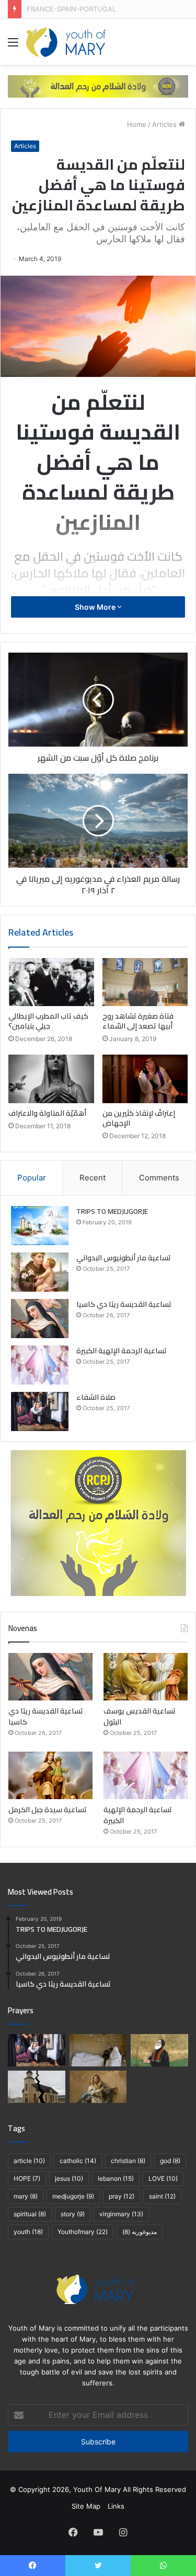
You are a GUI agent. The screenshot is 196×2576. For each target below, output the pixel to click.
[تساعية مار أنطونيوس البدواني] (40, 1272)
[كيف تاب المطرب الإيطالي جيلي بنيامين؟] (51, 982)
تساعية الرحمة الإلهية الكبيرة (122, 1351)
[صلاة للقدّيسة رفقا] (98, 2050)
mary (26, 2196)
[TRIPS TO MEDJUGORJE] (40, 1226)
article (29, 2161)
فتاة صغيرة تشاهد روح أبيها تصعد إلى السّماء (138, 1021)
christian (128, 2161)
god (170, 2161)
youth (28, 2232)
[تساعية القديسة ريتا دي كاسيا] (40, 1319)
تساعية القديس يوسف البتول (140, 1716)
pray (122, 2196)
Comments (159, 1178)
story (73, 2214)
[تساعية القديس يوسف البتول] (146, 1677)
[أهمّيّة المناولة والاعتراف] (51, 1079)
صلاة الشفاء (96, 1397)
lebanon (116, 2178)
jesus (69, 2178)
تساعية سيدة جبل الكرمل (48, 1810)
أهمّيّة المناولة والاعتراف (47, 1113)
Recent (93, 1178)
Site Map (86, 2506)
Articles (164, 124)
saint (162, 2196)
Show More (96, 607)
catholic (78, 2161)
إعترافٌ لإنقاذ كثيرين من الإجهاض (139, 1118)
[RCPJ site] (98, 86)
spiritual (30, 2214)
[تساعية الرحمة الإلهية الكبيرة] (40, 1365)
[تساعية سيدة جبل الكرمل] (50, 1775)
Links (116, 2506)
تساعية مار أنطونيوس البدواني (124, 1258)
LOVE (163, 2178)
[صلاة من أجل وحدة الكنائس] (37, 2087)
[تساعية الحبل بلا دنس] (98, 2087)
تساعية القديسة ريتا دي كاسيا (124, 1304)
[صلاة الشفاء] (40, 1411)
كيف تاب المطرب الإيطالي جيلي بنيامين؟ (48, 1021)
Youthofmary (83, 2232)
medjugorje (73, 2196)
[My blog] (66, 42)
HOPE (27, 2178)
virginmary (121, 2214)
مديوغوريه (140, 2232)
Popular (32, 1178)
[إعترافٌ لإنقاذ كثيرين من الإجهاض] (145, 1079)
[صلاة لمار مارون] (159, 2050)
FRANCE (40, 9)
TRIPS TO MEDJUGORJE (112, 1211)
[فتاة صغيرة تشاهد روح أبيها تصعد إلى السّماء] (145, 982)
